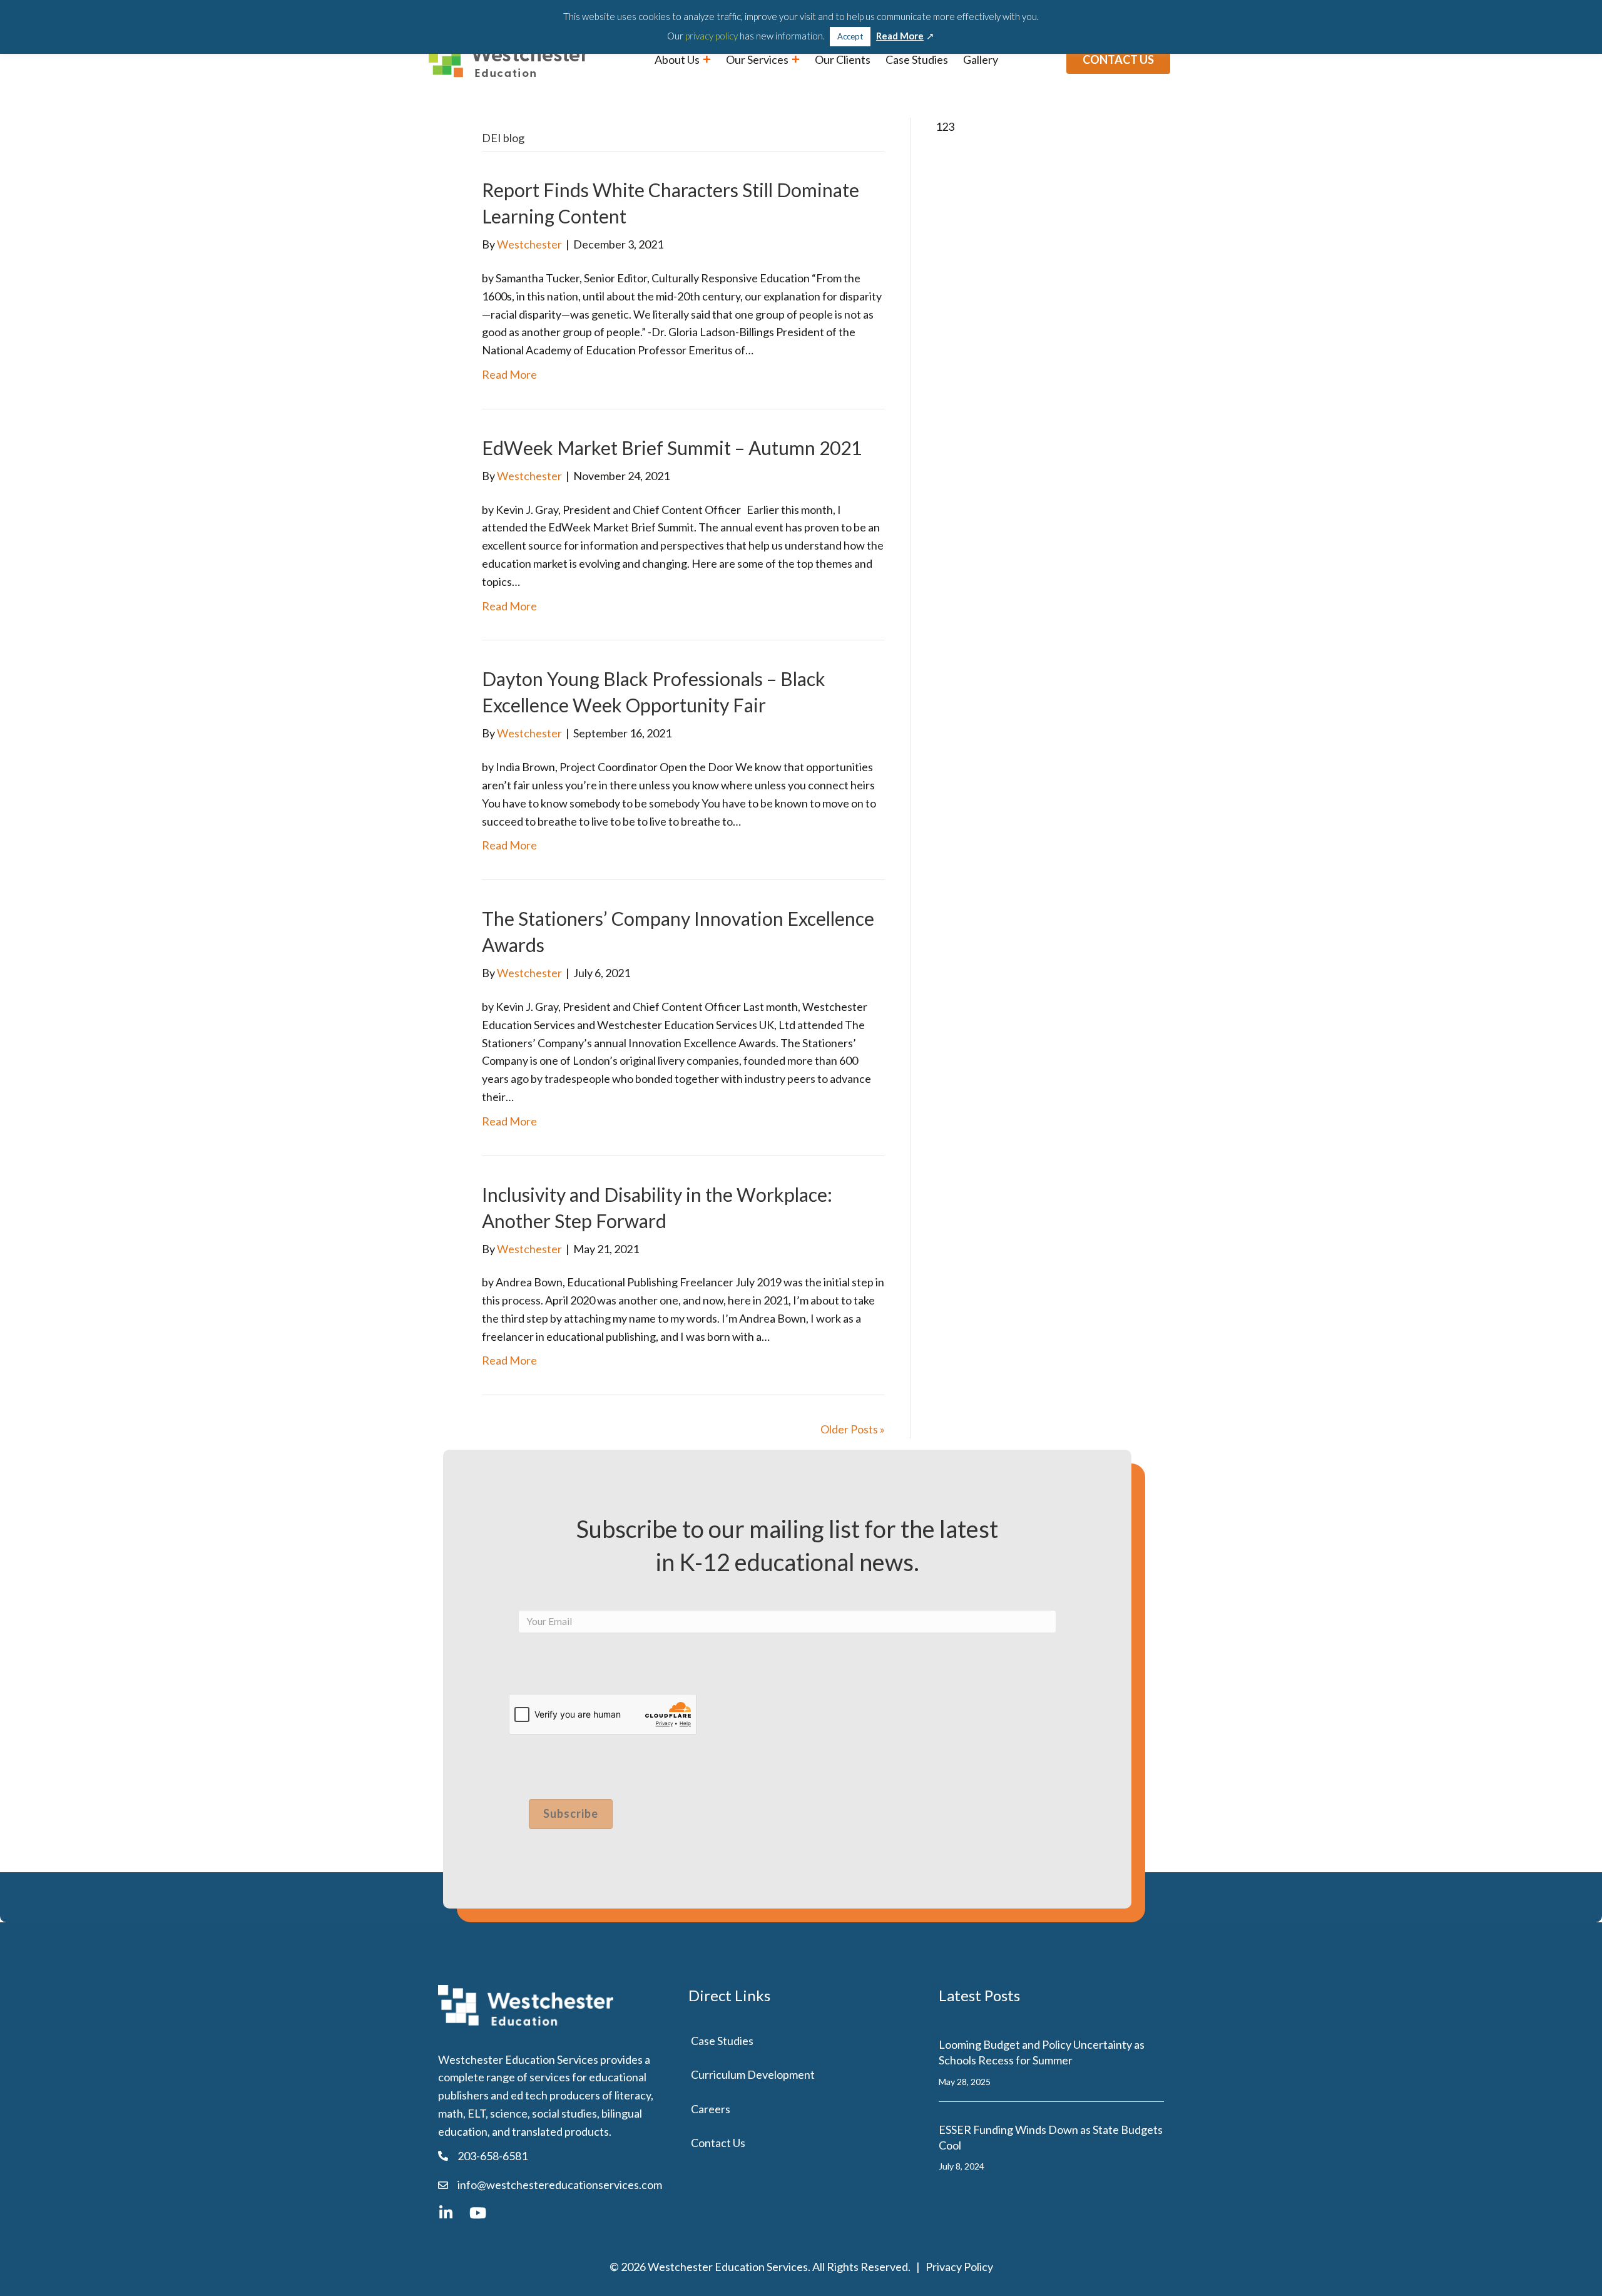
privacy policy (712, 36)
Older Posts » (853, 1429)
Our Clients (843, 59)
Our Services (758, 59)
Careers (711, 2109)
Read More (509, 374)
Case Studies (917, 59)
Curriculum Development (753, 2074)
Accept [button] (850, 36)
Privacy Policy (959, 2267)
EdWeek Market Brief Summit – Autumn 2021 (672, 448)
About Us (678, 59)
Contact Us (718, 2143)
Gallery (981, 59)
